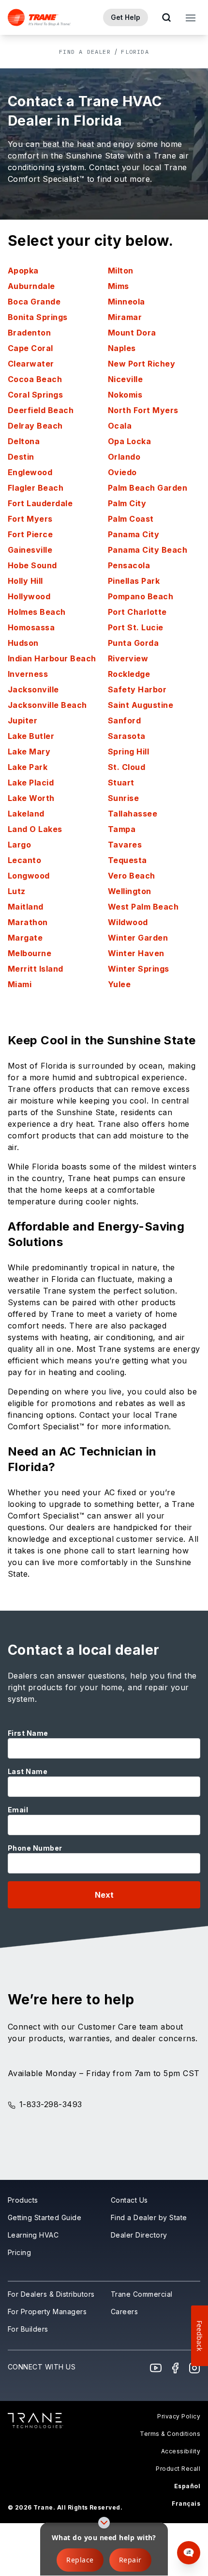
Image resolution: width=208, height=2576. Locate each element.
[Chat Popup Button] (189, 2553)
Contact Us (129, 2200)
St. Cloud (126, 767)
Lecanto (24, 860)
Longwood (29, 876)
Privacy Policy (179, 2416)
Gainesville (30, 550)
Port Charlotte (137, 612)
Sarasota (127, 736)
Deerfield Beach (41, 410)
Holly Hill (25, 581)
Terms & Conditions (170, 2434)
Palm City (127, 503)
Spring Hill (128, 752)
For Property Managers (47, 2312)
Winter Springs (139, 969)
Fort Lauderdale (40, 503)
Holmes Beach (37, 612)
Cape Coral (30, 348)
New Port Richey (141, 364)
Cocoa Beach (35, 379)
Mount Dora (132, 333)
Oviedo (122, 472)
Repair (130, 2560)
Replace (80, 2560)
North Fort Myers (143, 410)
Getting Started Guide (45, 2217)
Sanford (124, 720)
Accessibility (181, 2451)
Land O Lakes (35, 829)
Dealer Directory (139, 2235)
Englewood (30, 472)
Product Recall (178, 2469)
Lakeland (26, 814)
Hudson (23, 643)
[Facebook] (175, 2368)
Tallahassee (133, 814)
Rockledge (129, 674)
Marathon (28, 922)
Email (18, 1810)
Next (104, 1895)
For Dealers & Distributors (51, 2294)
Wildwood (128, 922)
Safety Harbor (137, 689)
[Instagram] (194, 2368)
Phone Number (35, 1848)
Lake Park (28, 767)
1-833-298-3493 (51, 2104)
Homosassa (31, 627)
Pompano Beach (141, 596)
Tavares (125, 845)
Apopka (23, 271)
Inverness (28, 674)
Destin (21, 457)
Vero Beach (132, 876)
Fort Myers (30, 519)
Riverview (128, 658)
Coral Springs (35, 395)
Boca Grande (34, 302)
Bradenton (29, 333)
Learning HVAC (33, 2235)
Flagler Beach (36, 488)
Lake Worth (31, 798)
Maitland (26, 907)
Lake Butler (31, 736)
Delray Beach (35, 426)
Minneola (126, 302)
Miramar (125, 317)
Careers (124, 2312)
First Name (28, 1733)
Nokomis (125, 395)
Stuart (121, 783)
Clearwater (31, 364)
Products (23, 2200)
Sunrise (123, 798)
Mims (119, 286)
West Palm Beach (143, 907)
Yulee (119, 984)
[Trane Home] (39, 17)
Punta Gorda (133, 643)
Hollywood (29, 596)
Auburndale (31, 286)
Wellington (130, 891)
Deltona (24, 441)
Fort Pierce (30, 534)
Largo (19, 845)
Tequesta (127, 860)
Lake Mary (29, 752)
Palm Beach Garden (148, 488)
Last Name (28, 1771)
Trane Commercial (142, 2294)
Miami (20, 984)
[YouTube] (156, 2368)
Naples (122, 348)
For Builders (28, 2329)
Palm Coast (131, 519)
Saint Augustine (141, 705)
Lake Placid (31, 783)
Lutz (17, 891)
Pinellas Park (134, 581)
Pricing (19, 2252)
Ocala (120, 426)
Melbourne (30, 953)
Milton (121, 271)
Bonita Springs (38, 317)
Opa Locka (129, 441)
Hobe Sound (32, 565)
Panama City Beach (148, 550)
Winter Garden (138, 938)
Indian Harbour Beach (52, 658)
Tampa (122, 829)
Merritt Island (36, 969)
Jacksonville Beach (47, 705)
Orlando (124, 457)
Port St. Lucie (136, 627)
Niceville (125, 379)
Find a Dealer (85, 52)
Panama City (134, 534)
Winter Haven (136, 953)
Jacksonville (33, 689)
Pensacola (129, 565)
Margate (25, 938)
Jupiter (22, 720)
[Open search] (166, 17)
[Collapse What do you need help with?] (104, 2523)
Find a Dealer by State (149, 2217)
